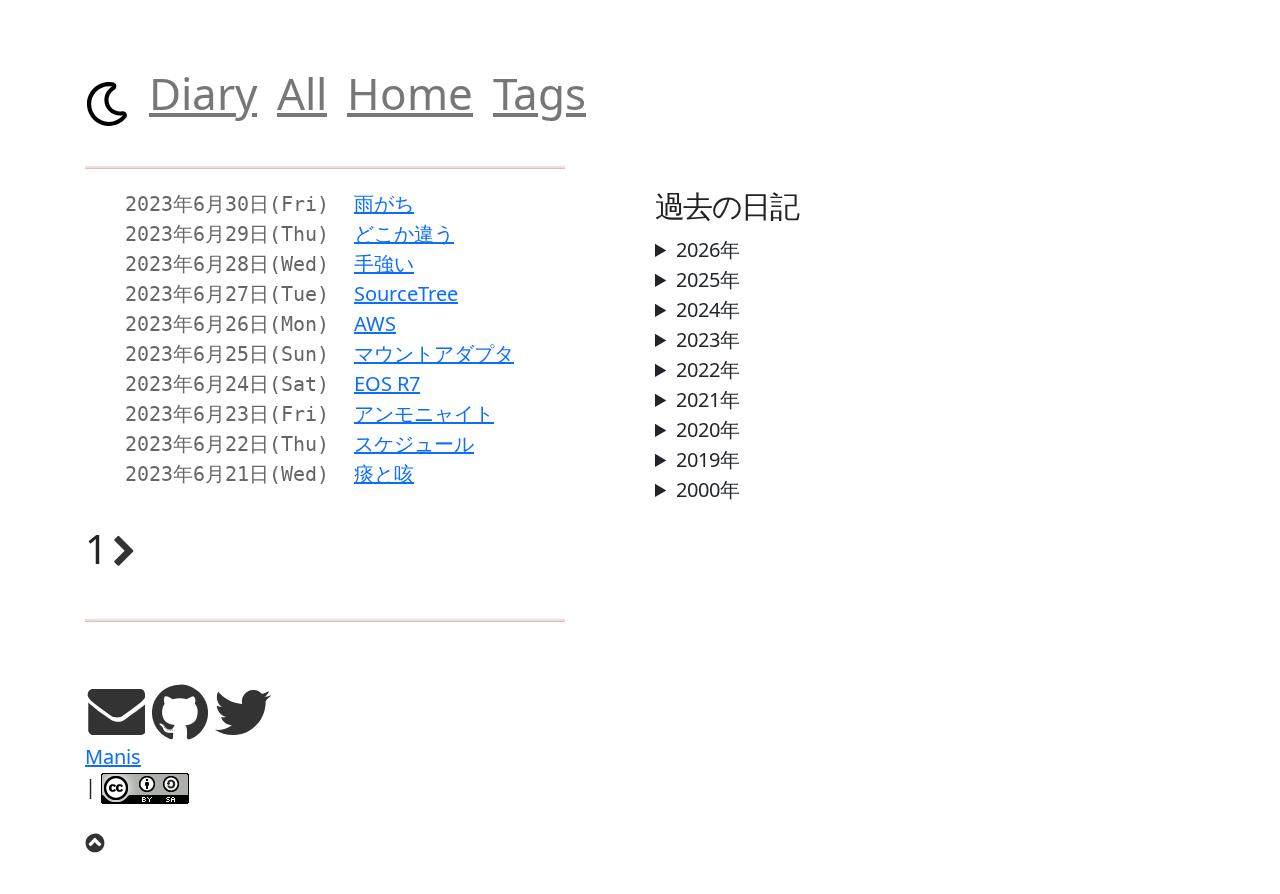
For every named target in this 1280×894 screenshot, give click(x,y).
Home (410, 93)
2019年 (708, 459)
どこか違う (404, 233)
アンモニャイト (424, 413)
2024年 (708, 309)
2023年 (708, 339)
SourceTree (406, 293)
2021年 (708, 399)
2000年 (708, 489)
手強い (384, 263)
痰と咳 (384, 473)
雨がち (384, 203)
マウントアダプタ (434, 353)
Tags (539, 93)
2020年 (708, 429)
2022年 (708, 369)
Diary (203, 93)
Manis (113, 756)
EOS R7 (387, 383)
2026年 (708, 249)
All (302, 93)
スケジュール (414, 443)
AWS (375, 323)
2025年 (708, 279)
